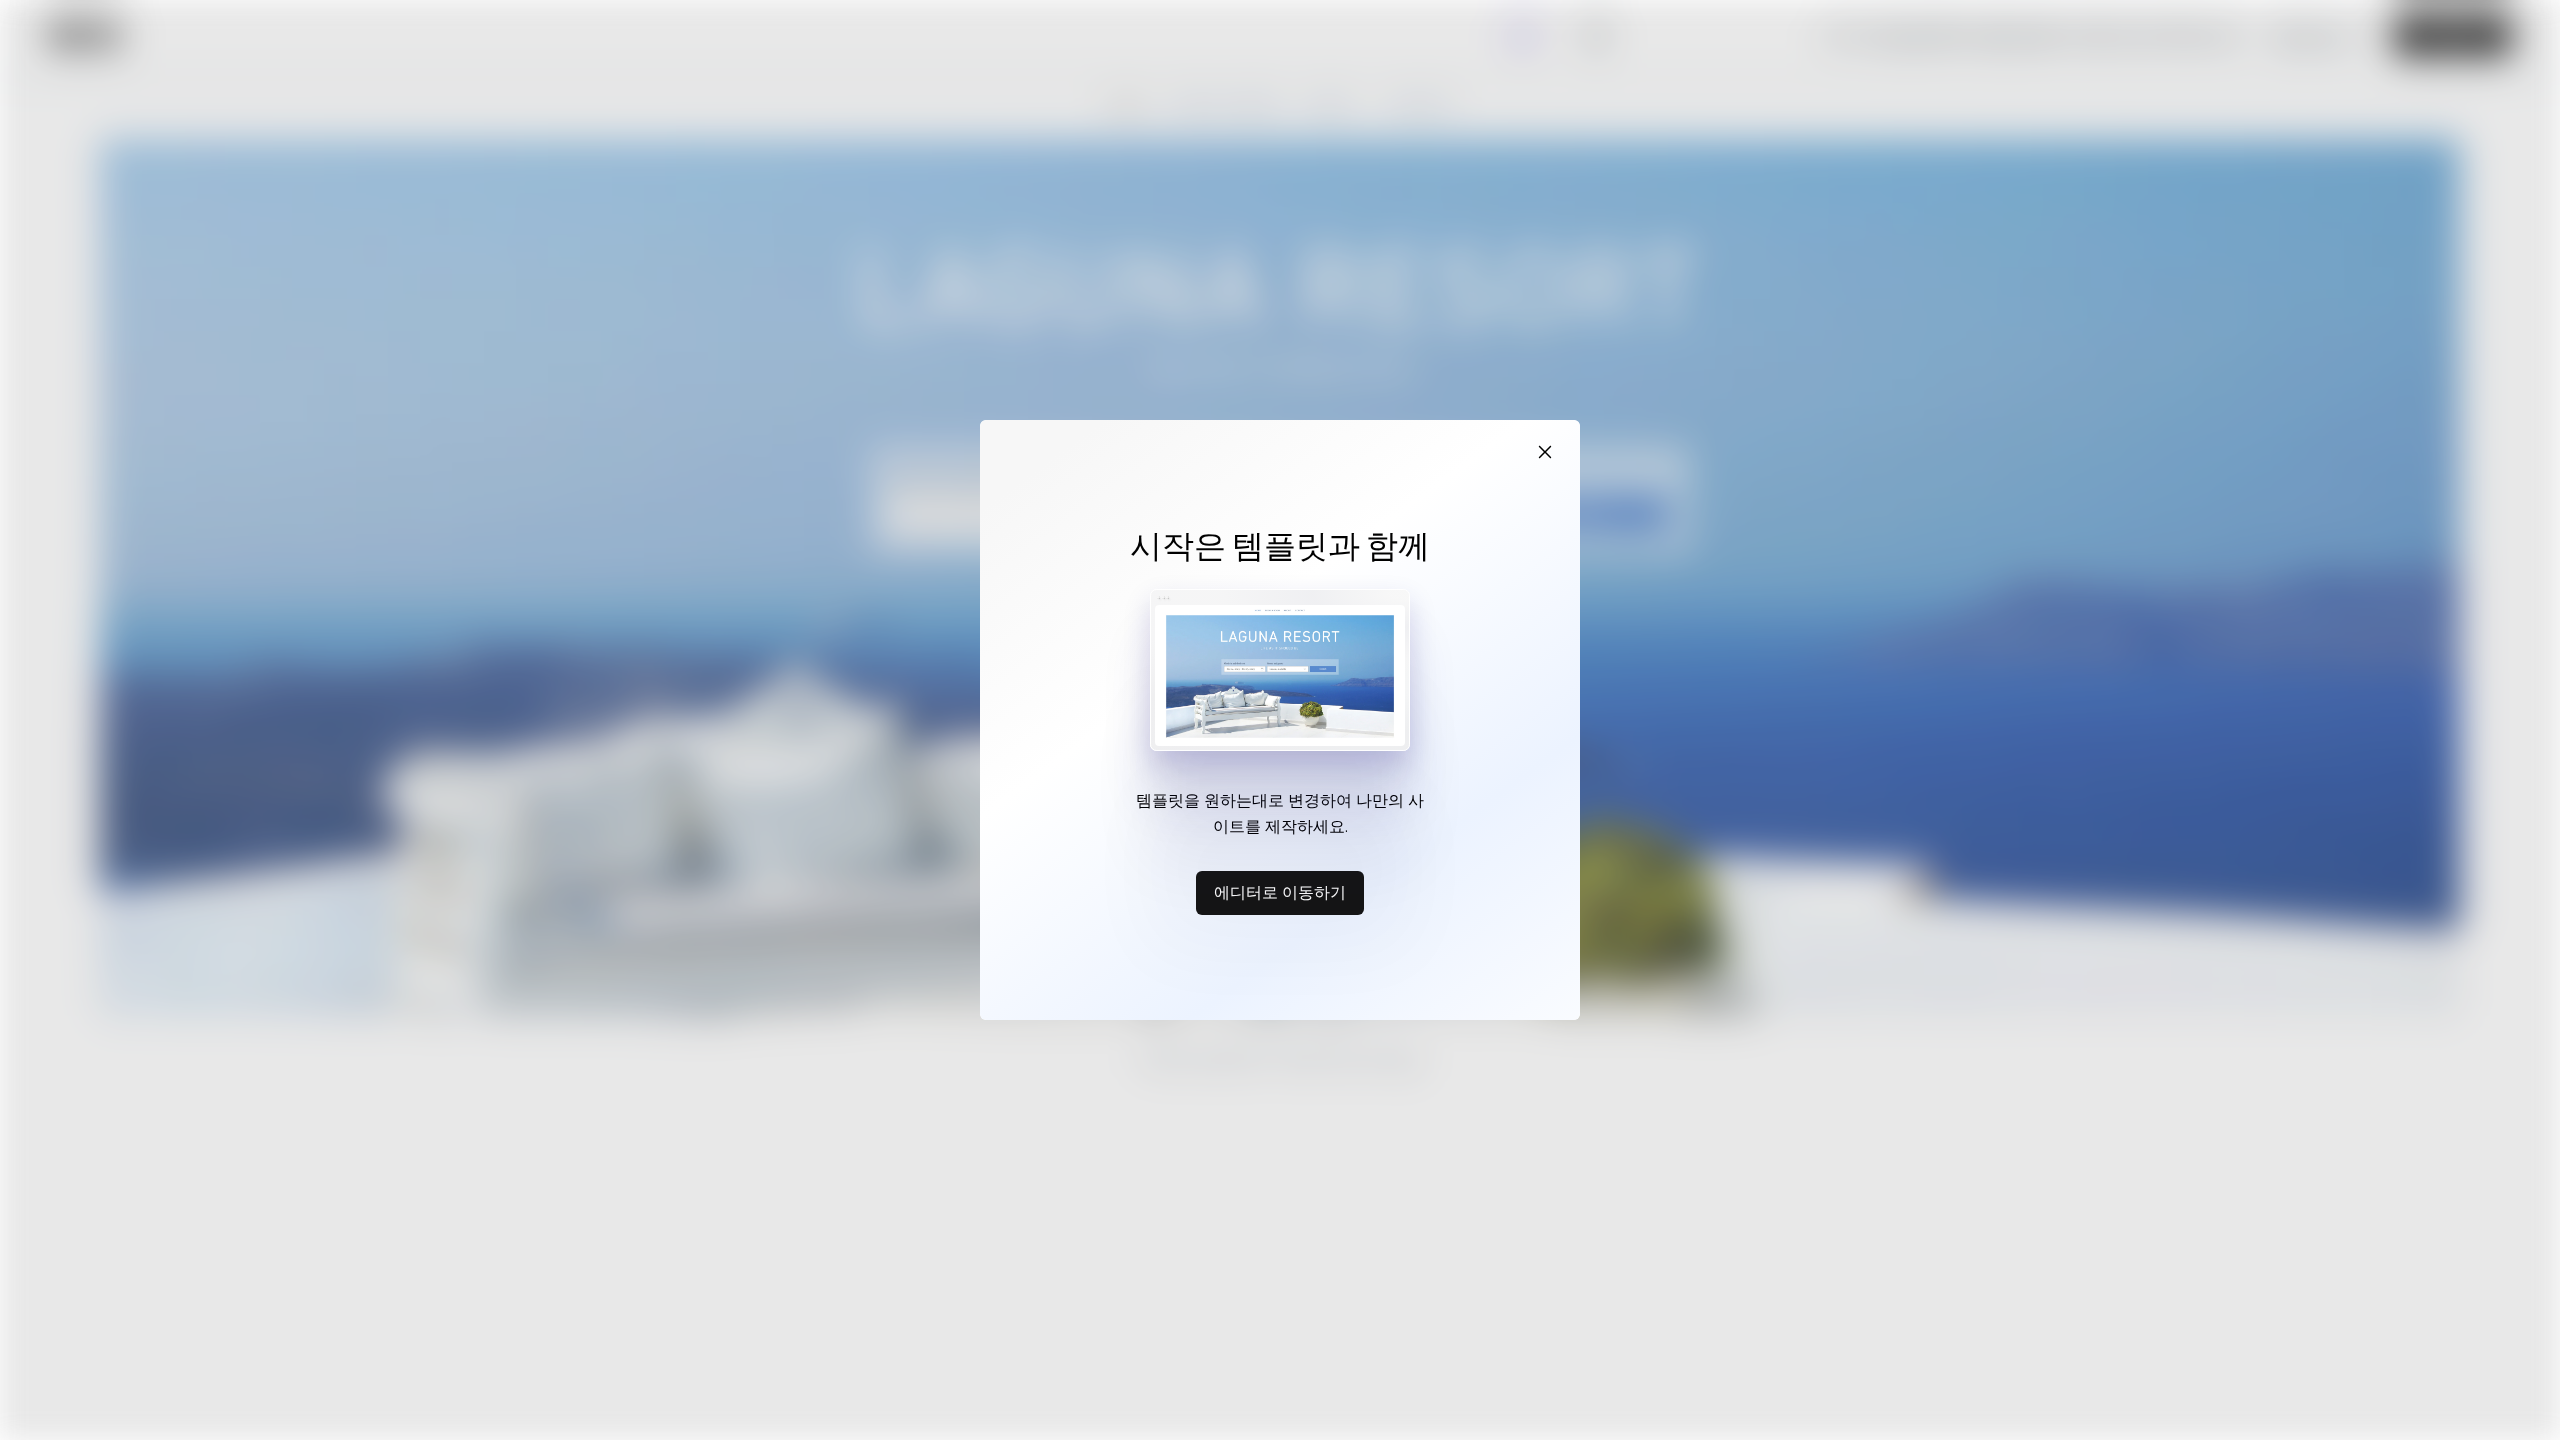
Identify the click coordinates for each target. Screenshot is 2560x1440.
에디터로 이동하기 (1280, 892)
